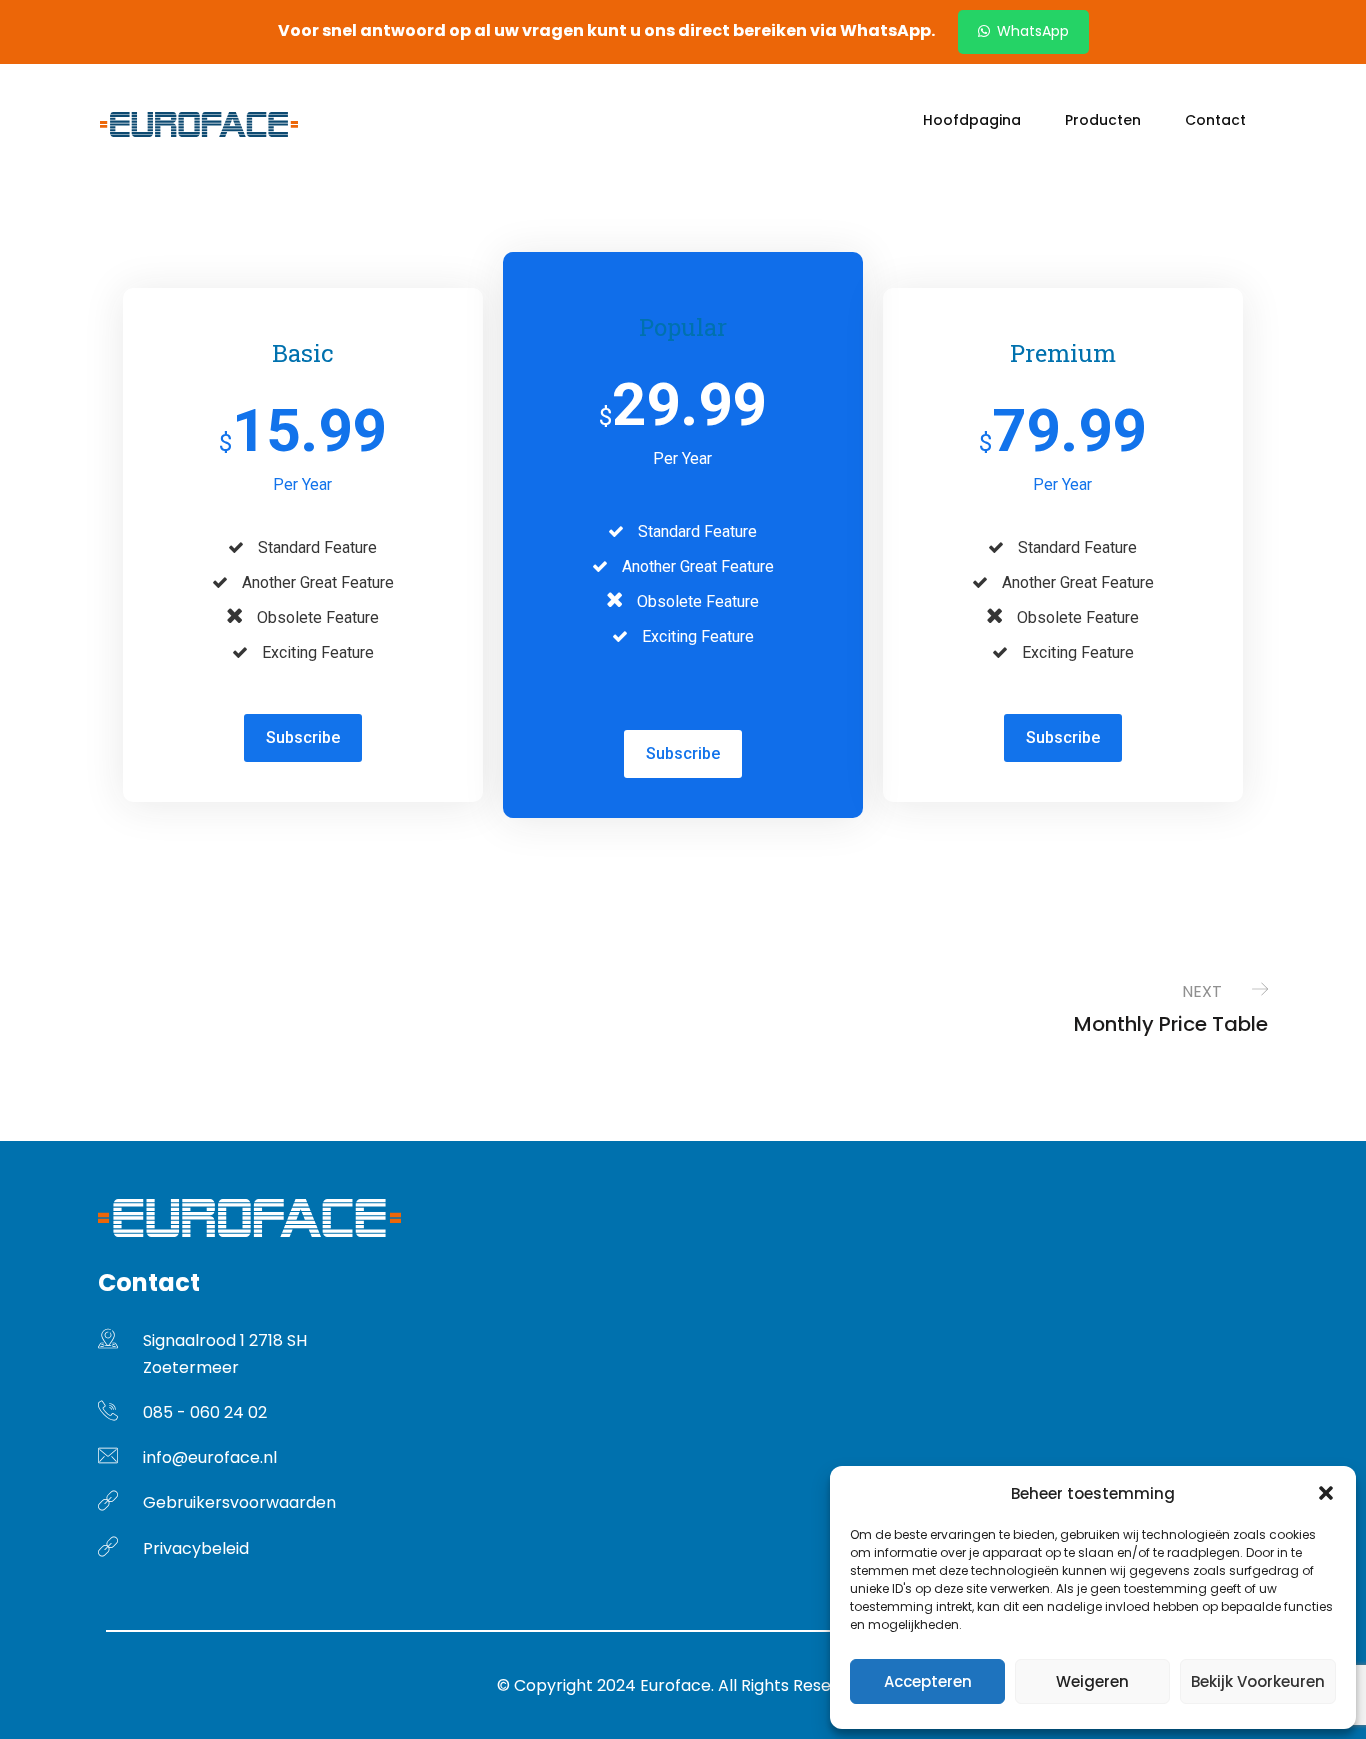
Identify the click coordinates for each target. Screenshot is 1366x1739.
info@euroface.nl (210, 1457)
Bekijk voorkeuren (1258, 1681)
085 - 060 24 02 (205, 1412)
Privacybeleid (196, 1548)
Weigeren (1092, 1681)
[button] (1326, 1493)
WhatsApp (1031, 31)
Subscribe (303, 737)
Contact (1215, 120)
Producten (1103, 120)
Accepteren (928, 1681)
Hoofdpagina (972, 120)
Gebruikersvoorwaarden (239, 1502)
